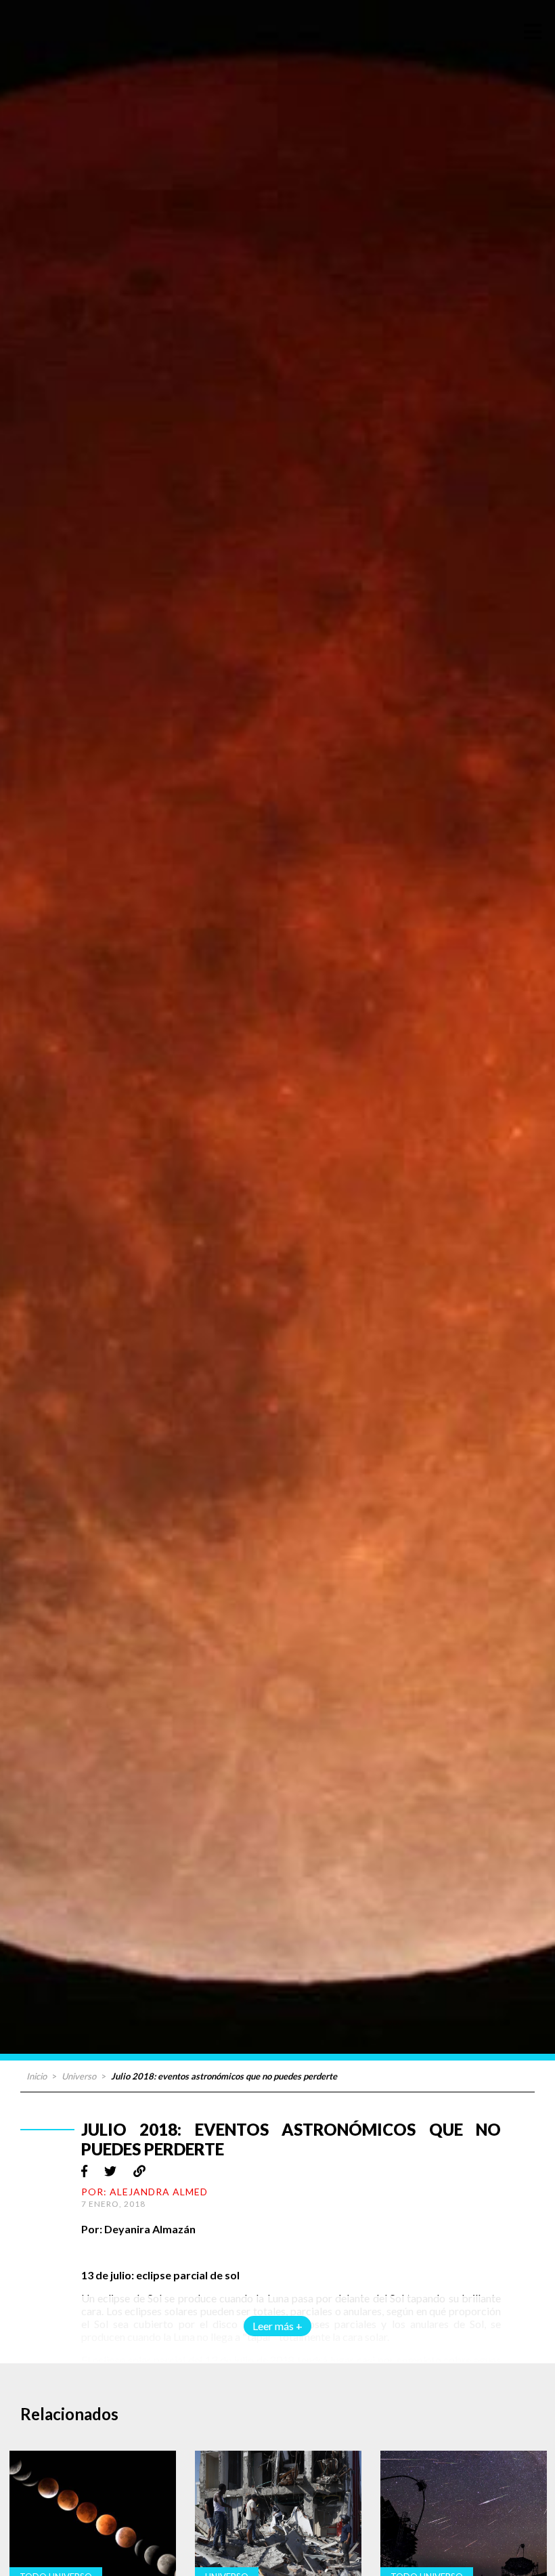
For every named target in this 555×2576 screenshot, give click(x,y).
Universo (79, 2076)
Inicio (37, 2076)
